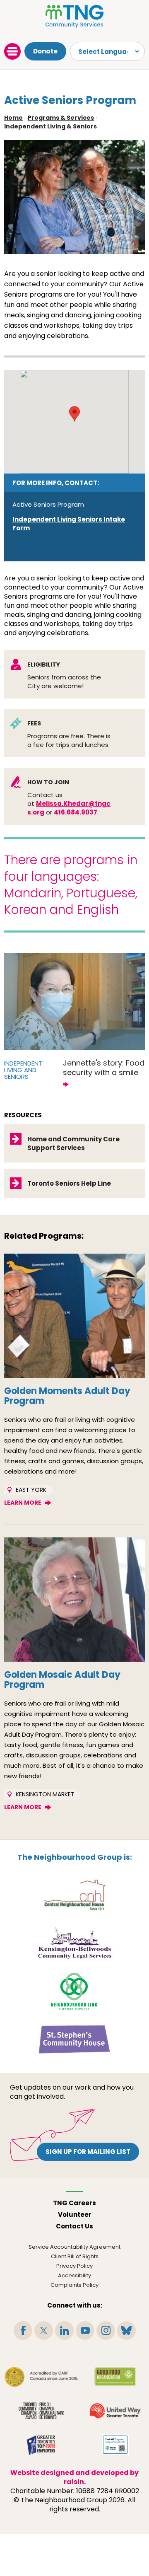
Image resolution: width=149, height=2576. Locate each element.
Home (13, 118)
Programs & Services (61, 118)
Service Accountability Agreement (74, 2247)
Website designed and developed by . (74, 2477)
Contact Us (74, 2226)
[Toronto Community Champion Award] (41, 2411)
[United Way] (115, 2411)
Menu (12, 51)
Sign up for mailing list (88, 2152)
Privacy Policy (74, 2266)
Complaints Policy (74, 2285)
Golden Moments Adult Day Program (67, 1396)
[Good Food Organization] (115, 2377)
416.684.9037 (76, 812)
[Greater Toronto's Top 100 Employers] (42, 2445)
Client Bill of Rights (75, 2256)
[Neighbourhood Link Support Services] (75, 1991)
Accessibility (74, 2275)
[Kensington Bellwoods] (74, 1943)
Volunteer (75, 2215)
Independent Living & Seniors (50, 126)
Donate (45, 51)
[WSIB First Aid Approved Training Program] (115, 2445)
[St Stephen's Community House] (74, 2039)
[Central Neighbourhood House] (74, 1895)
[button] (74, 414)
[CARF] (42, 2377)
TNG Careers (74, 2203)
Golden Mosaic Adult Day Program (62, 1680)
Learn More (23, 1503)
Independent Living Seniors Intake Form (69, 524)
